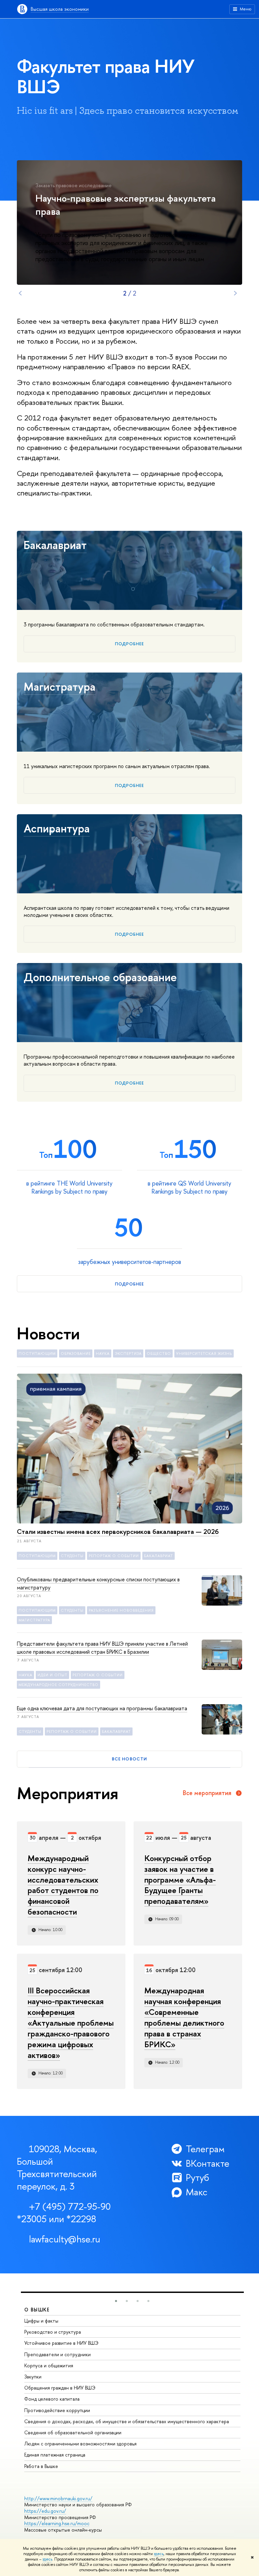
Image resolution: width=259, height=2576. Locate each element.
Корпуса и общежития (49, 2365)
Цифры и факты (41, 2321)
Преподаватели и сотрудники (57, 2354)
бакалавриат (159, 1556)
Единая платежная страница (55, 2455)
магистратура (34, 1620)
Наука (103, 1353)
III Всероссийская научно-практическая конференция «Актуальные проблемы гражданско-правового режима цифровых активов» (71, 2022)
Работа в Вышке (41, 2466)
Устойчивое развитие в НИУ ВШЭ (61, 2343)
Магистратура (60, 687)
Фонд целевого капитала (52, 2399)
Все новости (129, 1759)
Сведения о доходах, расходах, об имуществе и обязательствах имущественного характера (127, 2421)
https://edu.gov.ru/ (45, 2511)
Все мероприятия (207, 1793)
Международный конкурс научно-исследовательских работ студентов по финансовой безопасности (63, 1885)
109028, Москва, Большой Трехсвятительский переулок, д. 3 (57, 2168)
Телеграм (205, 2149)
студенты (72, 1556)
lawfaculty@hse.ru (65, 2239)
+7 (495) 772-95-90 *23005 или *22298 (64, 2213)
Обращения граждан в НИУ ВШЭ (60, 2388)
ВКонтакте (208, 2163)
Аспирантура (57, 828)
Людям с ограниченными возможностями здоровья (80, 2444)
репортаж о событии (114, 1556)
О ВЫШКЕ (37, 2310)
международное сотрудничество (59, 1685)
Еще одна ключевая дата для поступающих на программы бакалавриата (102, 1708)
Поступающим (37, 1353)
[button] (116, 2301)
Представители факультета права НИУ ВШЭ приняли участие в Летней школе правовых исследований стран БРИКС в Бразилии (102, 1648)
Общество (159, 1353)
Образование (76, 1353)
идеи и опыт (52, 1675)
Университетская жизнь (204, 1353)
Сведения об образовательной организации (73, 2432)
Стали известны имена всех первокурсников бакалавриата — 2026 (118, 1531)
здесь (159, 2554)
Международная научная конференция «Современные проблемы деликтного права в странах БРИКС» (184, 2017)
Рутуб (197, 2178)
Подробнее (129, 644)
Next (235, 293)
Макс (197, 2192)
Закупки (33, 2377)
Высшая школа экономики (60, 9)
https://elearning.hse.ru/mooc (57, 2523)
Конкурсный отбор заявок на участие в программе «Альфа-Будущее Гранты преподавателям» (180, 1880)
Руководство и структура (53, 2332)
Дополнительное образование (100, 977)
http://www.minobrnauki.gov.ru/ (58, 2498)
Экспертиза (128, 1353)
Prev (20, 293)
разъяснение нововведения (121, 1610)
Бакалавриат (55, 545)
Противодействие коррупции (57, 2410)
